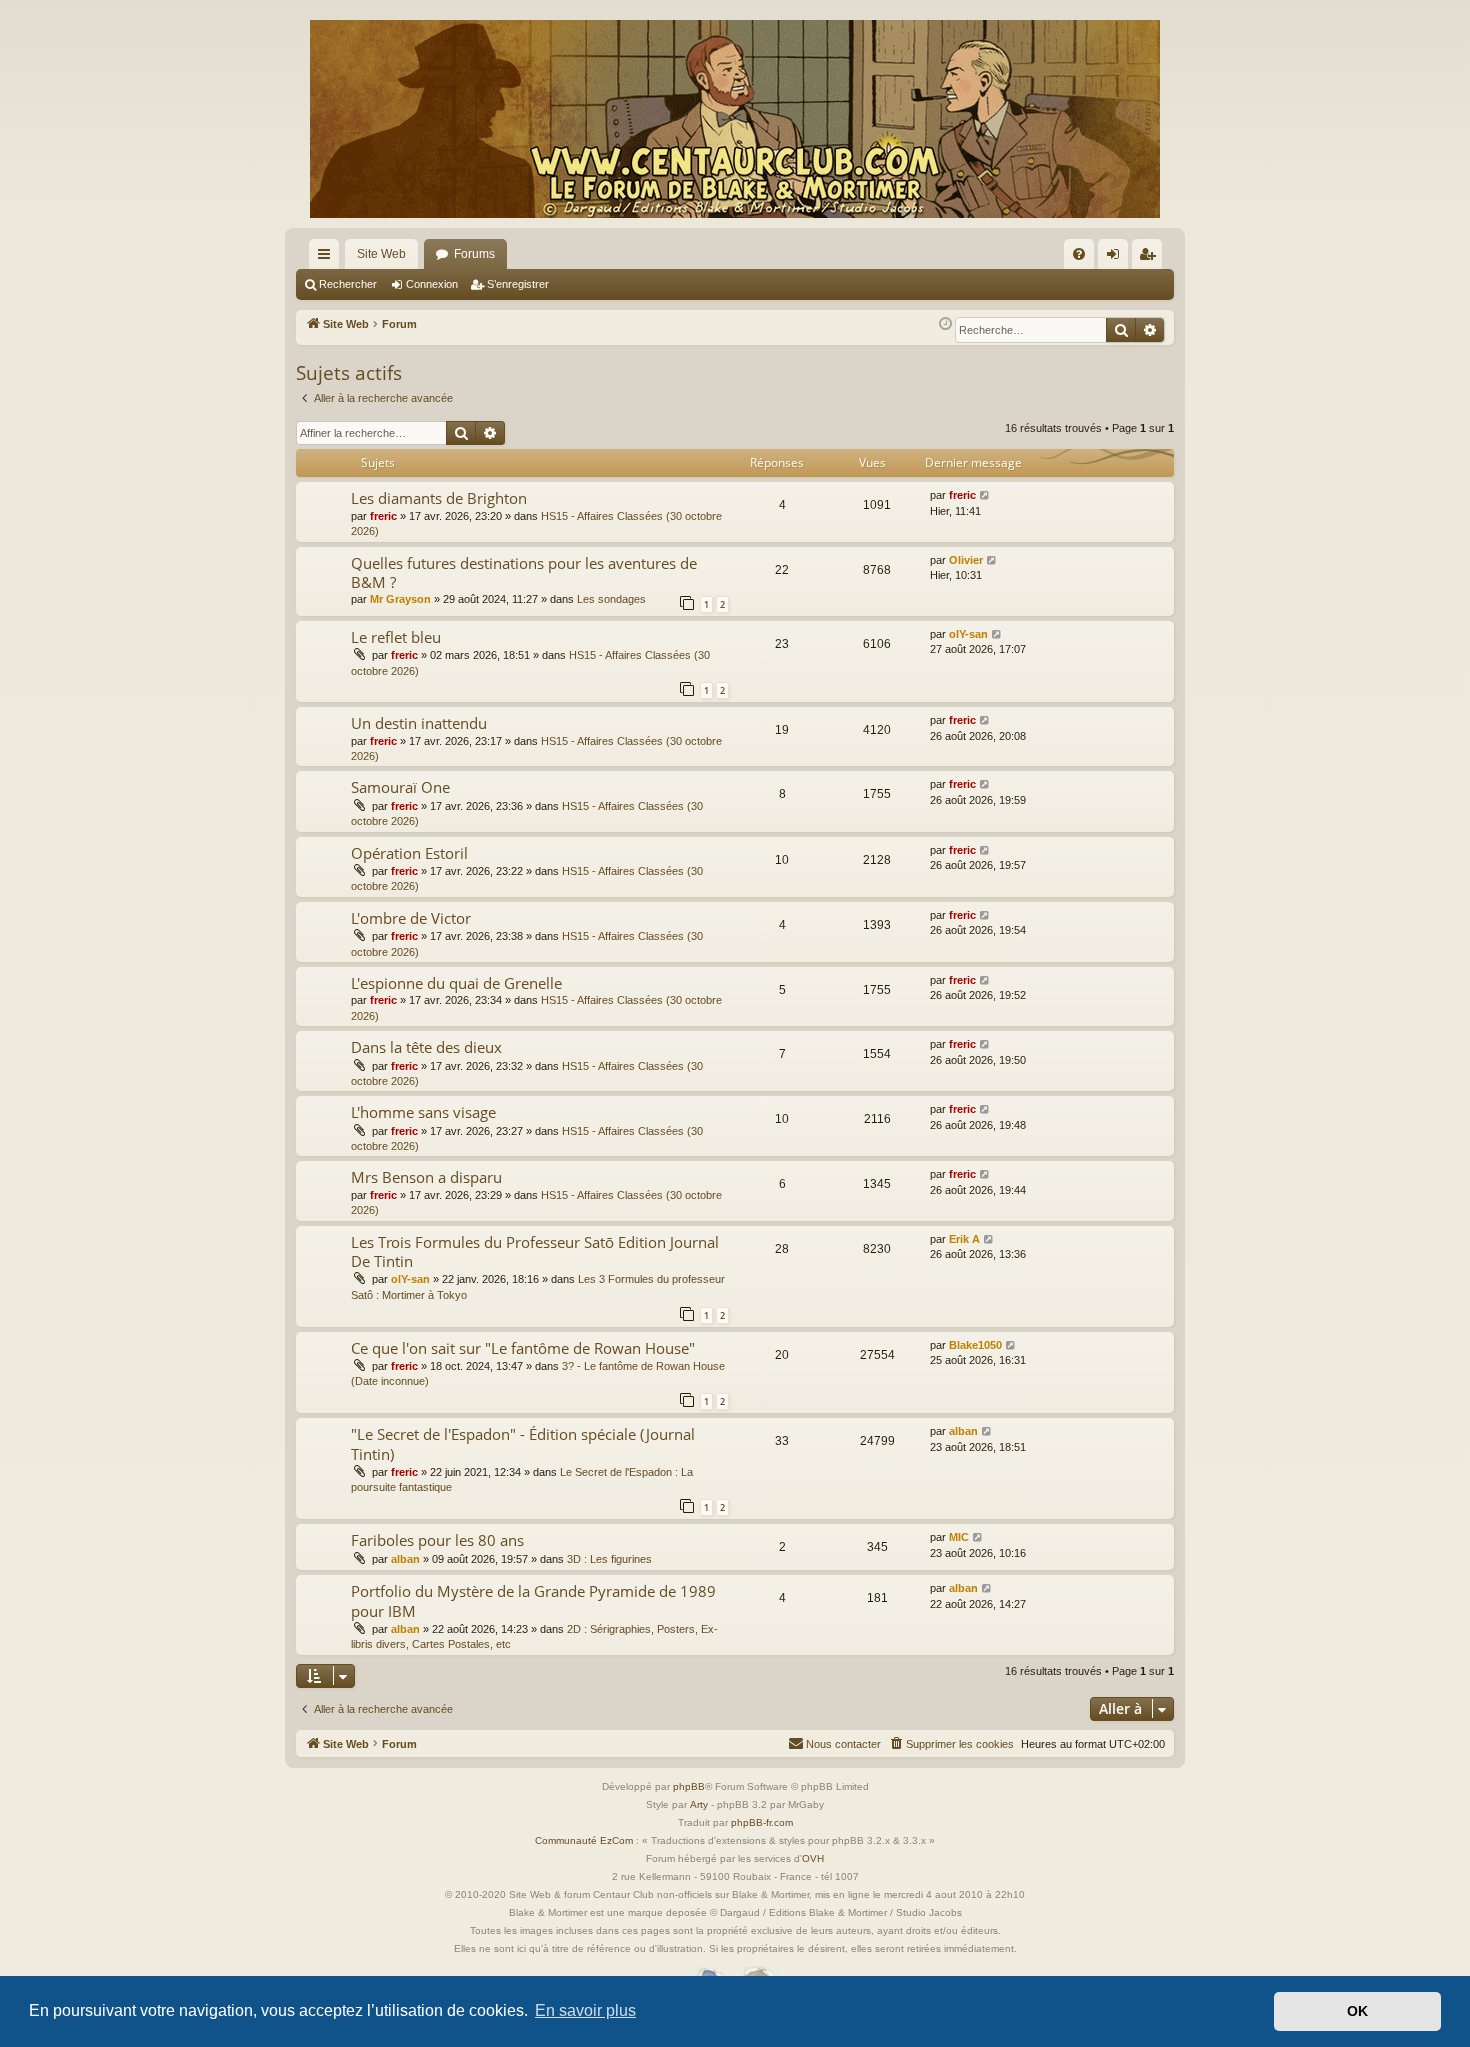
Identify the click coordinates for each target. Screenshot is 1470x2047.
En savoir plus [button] (585, 2010)
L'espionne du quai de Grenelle (456, 983)
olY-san (968, 634)
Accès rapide (328, 258)
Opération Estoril (409, 853)
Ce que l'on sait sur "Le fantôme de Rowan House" (523, 1348)
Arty (699, 1804)
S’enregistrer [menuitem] (1151, 258)
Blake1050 (975, 1345)
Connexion (432, 284)
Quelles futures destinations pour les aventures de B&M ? (524, 572)
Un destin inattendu (419, 723)
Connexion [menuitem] (1117, 258)
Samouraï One (400, 787)
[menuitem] (1079, 254)
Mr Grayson (400, 599)
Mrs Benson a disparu (426, 1177)
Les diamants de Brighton (439, 498)
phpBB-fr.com (762, 1822)
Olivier (966, 560)
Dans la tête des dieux (426, 1047)
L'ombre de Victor (411, 918)
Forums (474, 254)
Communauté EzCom (584, 1840)
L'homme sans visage (423, 1112)
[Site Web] (735, 119)
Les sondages (611, 599)
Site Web (381, 254)
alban (963, 1431)
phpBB (689, 1786)
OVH (813, 1858)
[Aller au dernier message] (985, 495)
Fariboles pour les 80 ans (437, 1540)
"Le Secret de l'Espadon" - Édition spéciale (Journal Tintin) (523, 1443)
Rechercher (348, 284)
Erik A (964, 1239)
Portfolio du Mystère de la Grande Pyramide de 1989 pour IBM (533, 1600)
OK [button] (1357, 2011)
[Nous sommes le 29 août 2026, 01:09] (945, 324)
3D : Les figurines (609, 1559)
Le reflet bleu (396, 637)
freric (383, 516)
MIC (959, 1537)
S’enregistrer (518, 284)
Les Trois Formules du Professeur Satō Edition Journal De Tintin (535, 1251)
